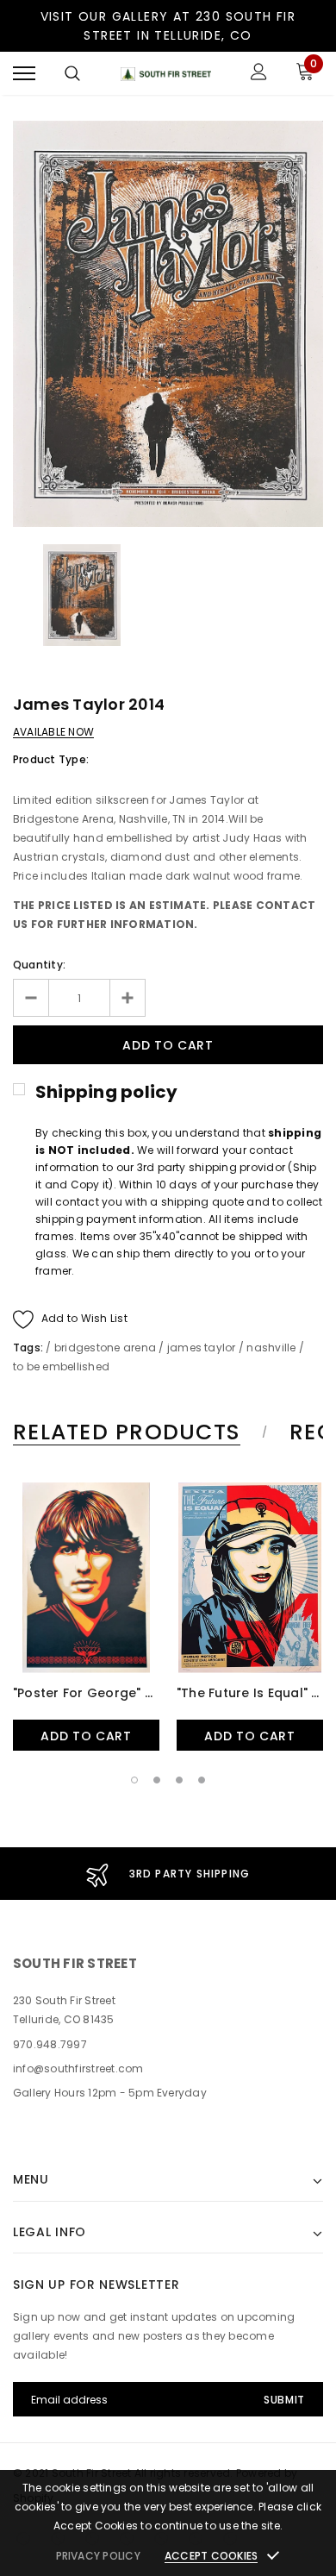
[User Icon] (259, 74)
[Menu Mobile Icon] (24, 74)
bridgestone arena (105, 1348)
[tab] (137, 1432)
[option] (168, 324)
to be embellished (61, 1366)
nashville (271, 1348)
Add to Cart (86, 1736)
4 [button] (202, 1780)
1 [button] (134, 1780)
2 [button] (157, 1780)
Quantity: (39, 965)
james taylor (202, 1348)
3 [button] (179, 1780)
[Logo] (166, 74)
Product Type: (51, 759)
